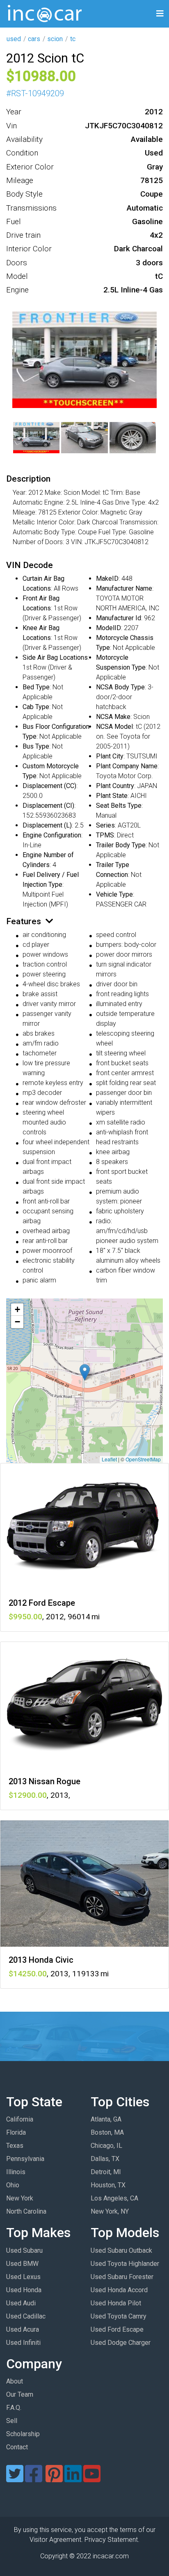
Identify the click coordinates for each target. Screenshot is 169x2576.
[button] (85, 1372)
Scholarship (23, 2434)
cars (34, 39)
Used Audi (21, 2303)
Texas (15, 2146)
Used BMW (22, 2264)
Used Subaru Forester (122, 2277)
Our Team (20, 2394)
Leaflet (109, 1459)
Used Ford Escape (117, 2329)
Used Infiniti (23, 2343)
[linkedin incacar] (73, 2479)
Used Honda (24, 2290)
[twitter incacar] (15, 2479)
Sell (12, 2421)
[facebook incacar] (34, 2479)
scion (55, 39)
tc (73, 39)
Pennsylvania (25, 2159)
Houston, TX (108, 2185)
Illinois (16, 2172)
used (14, 39)
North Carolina (26, 2211)
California (20, 2119)
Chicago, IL (106, 2146)
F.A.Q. (14, 2408)
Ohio (13, 2185)
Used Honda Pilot (116, 2303)
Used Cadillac (26, 2316)
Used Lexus (23, 2277)
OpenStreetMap (143, 1459)
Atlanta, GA (106, 2119)
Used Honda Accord (119, 2290)
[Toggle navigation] (160, 14)
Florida (16, 2132)
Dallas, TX (105, 2159)
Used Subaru (24, 2250)
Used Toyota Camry (119, 2316)
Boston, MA (107, 2132)
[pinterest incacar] (54, 2479)
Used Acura (23, 2329)
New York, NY (110, 2211)
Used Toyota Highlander (125, 2264)
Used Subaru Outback (121, 2250)
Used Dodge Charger (121, 2343)
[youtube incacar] (92, 2479)
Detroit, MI (106, 2172)
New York (20, 2198)
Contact (17, 2447)
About (15, 2381)
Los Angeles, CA (114, 2198)
